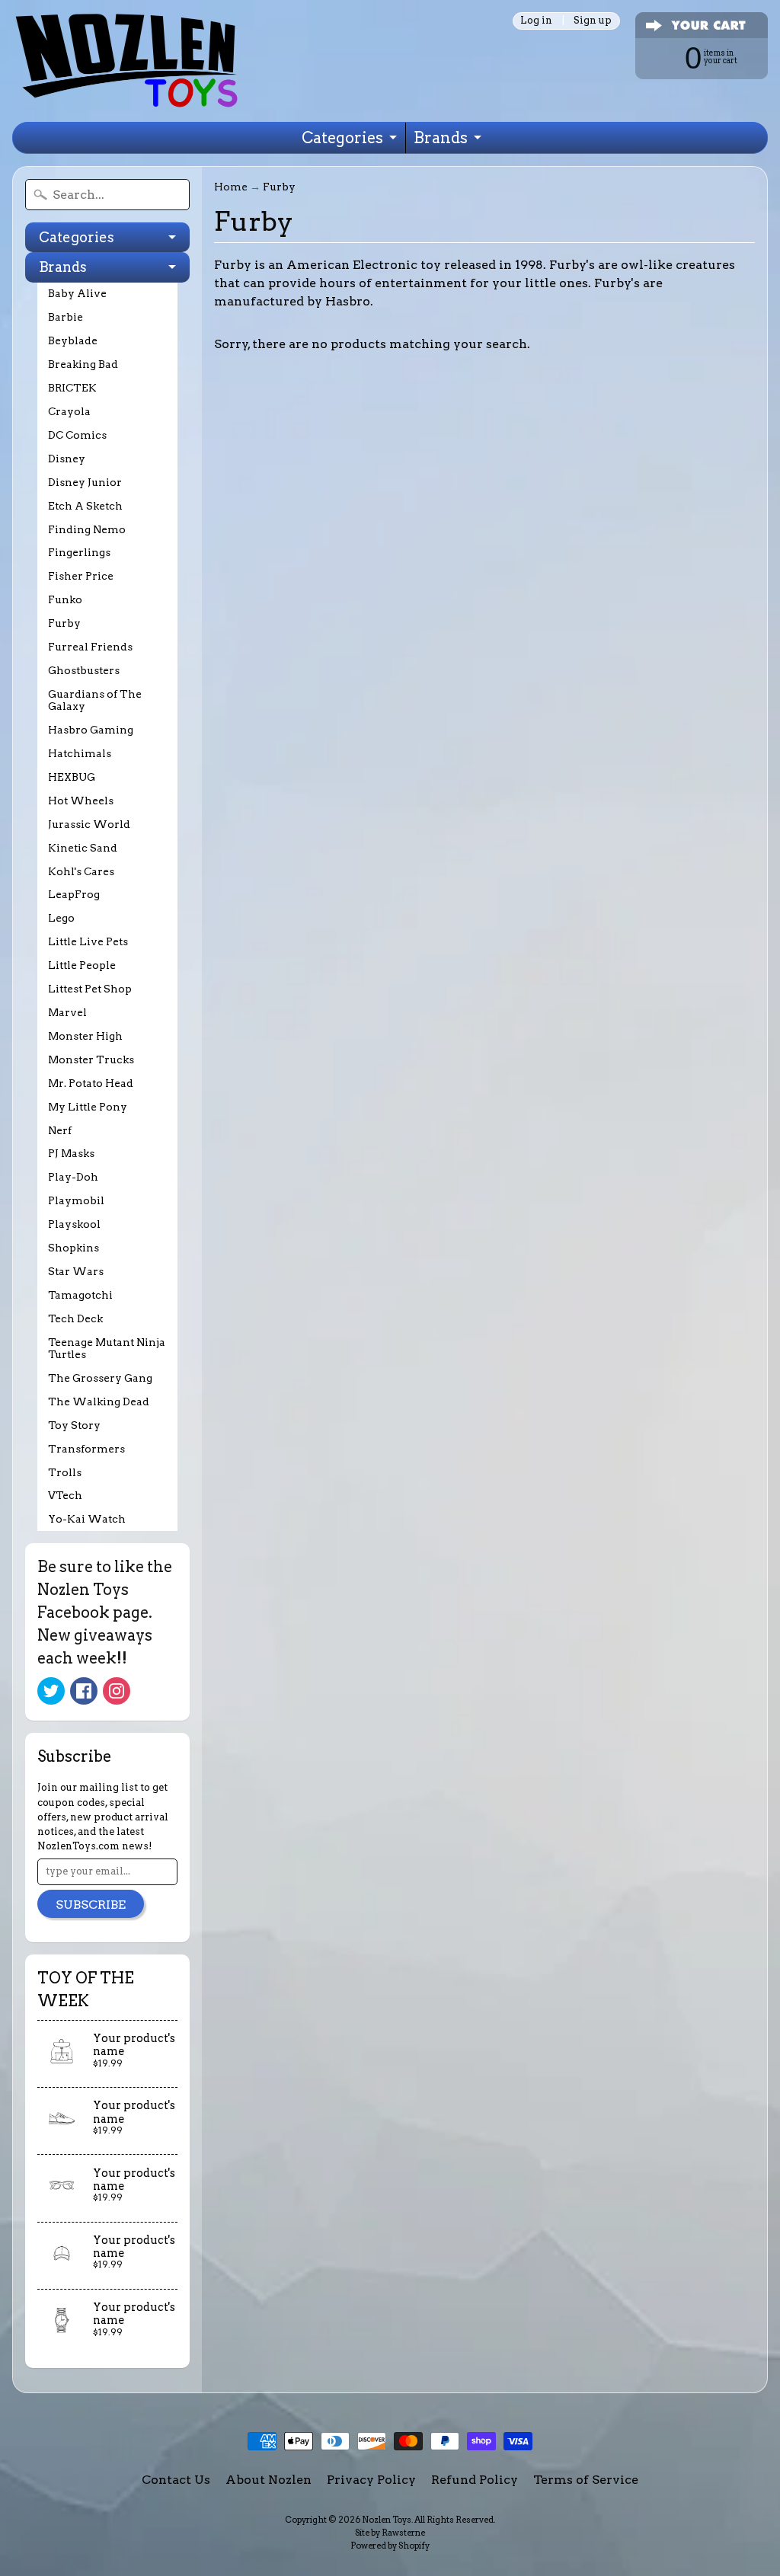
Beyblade (73, 340)
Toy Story (74, 1425)
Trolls (65, 1472)
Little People (82, 965)
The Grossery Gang (100, 1378)
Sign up (593, 21)
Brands (441, 138)
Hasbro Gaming (91, 730)
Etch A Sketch (85, 506)
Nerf (60, 1130)
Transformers (86, 1449)
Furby (64, 623)
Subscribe (91, 1905)
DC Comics (77, 435)
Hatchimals (80, 753)
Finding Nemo (87, 529)
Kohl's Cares (81, 871)
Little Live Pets (88, 941)
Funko (65, 599)
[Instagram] (117, 1691)
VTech (65, 1495)
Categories (342, 138)
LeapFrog (74, 894)
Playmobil (76, 1200)
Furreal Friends (90, 647)
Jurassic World (89, 824)
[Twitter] (51, 1691)
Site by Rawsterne (390, 2533)
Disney (67, 459)
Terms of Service (586, 2480)
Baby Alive (77, 293)
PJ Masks (71, 1153)
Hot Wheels (81, 801)
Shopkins (74, 1248)
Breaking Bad (83, 364)
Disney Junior (85, 482)
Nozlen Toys (387, 2520)
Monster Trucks (91, 1059)
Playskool (74, 1224)
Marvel (67, 1012)
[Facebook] (84, 1691)
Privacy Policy (371, 2480)
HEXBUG (72, 777)
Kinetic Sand (83, 848)
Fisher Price (81, 576)
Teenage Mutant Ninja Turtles (107, 1348)
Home (231, 187)
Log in (536, 21)
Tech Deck (75, 1318)
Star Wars (76, 1271)
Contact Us (176, 2480)
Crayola (69, 411)
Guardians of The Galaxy (95, 700)
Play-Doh (73, 1177)
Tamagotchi (80, 1295)
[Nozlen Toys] (126, 61)
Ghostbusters (84, 670)
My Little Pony (88, 1107)
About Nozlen (269, 2480)
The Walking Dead (99, 1401)
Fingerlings (79, 552)
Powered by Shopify (390, 2546)
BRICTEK (72, 388)
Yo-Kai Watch (87, 1519)
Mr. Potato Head (91, 1083)
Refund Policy (475, 2480)
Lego (61, 918)
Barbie (66, 317)
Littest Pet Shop (90, 989)
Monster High (85, 1036)
